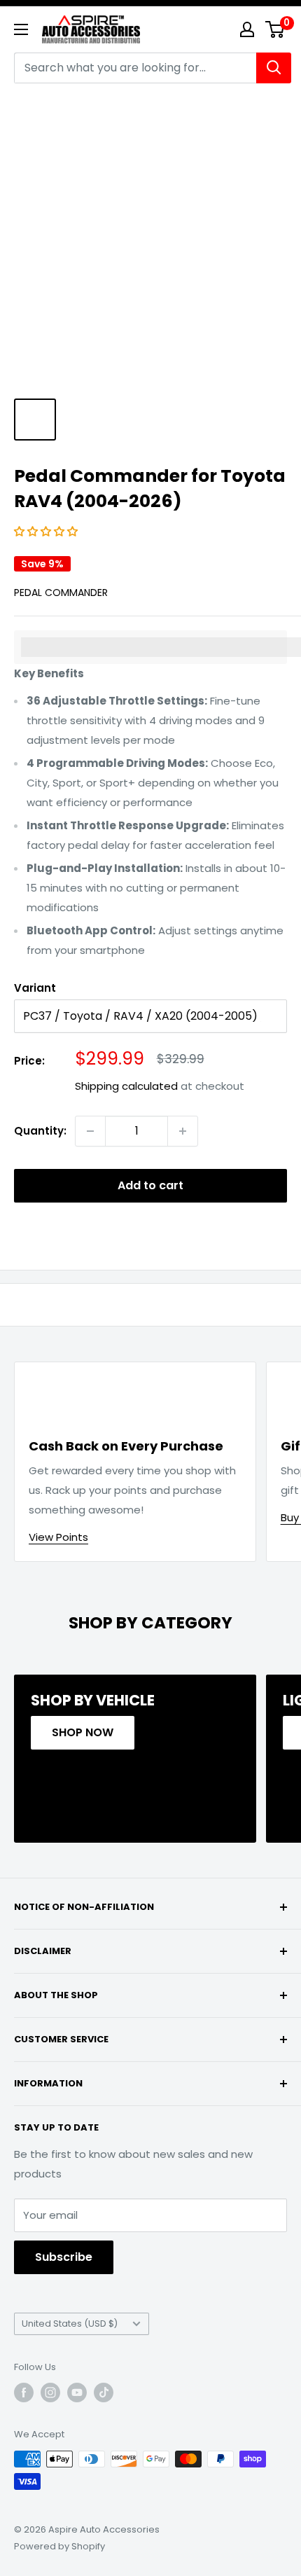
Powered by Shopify (59, 2546)
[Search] (274, 68)
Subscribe (64, 2257)
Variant (35, 988)
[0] (275, 29)
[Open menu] (21, 29)
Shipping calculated (126, 1086)
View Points (58, 1537)
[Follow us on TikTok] (104, 2393)
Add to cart (150, 1185)
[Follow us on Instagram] (50, 2393)
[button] (47, 531)
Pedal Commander (61, 593)
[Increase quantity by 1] (183, 1131)
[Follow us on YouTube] (77, 2393)
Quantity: (40, 1131)
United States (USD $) (70, 2324)
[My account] (247, 29)
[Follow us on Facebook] (24, 2393)
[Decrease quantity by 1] (90, 1131)
